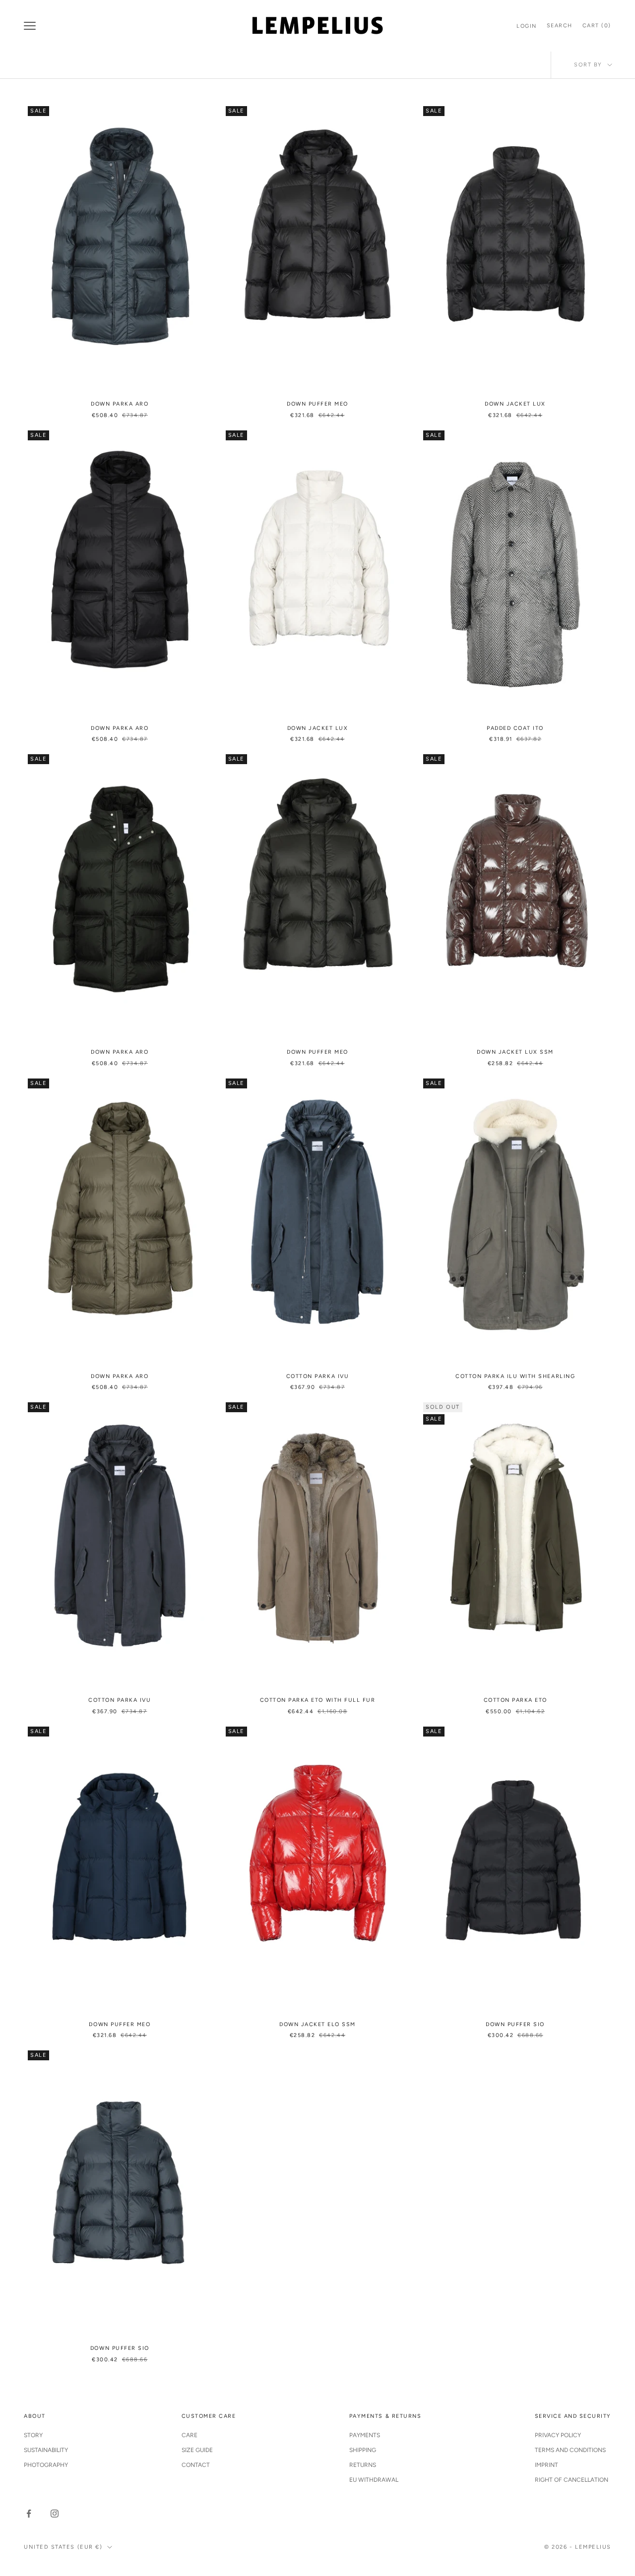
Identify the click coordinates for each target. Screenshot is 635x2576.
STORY (33, 2435)
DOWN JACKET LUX (515, 404)
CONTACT (196, 2465)
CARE (190, 2435)
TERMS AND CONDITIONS (570, 2450)
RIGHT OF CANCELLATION (571, 2480)
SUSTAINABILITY (46, 2450)
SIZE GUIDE (197, 2450)
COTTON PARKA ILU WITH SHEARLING (515, 1376)
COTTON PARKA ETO (515, 1700)
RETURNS (363, 2465)
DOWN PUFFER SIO (515, 2024)
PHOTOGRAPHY (46, 2465)
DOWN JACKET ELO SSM (317, 2024)
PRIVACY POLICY (558, 2435)
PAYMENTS (365, 2435)
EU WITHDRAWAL (374, 2480)
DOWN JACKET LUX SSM (515, 1052)
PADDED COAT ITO (515, 728)
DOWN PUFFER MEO (317, 404)
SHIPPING (363, 2450)
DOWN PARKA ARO (120, 404)
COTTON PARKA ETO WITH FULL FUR (317, 1700)
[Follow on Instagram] (55, 2514)
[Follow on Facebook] (29, 2514)
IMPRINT (546, 2465)
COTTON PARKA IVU (317, 1376)
